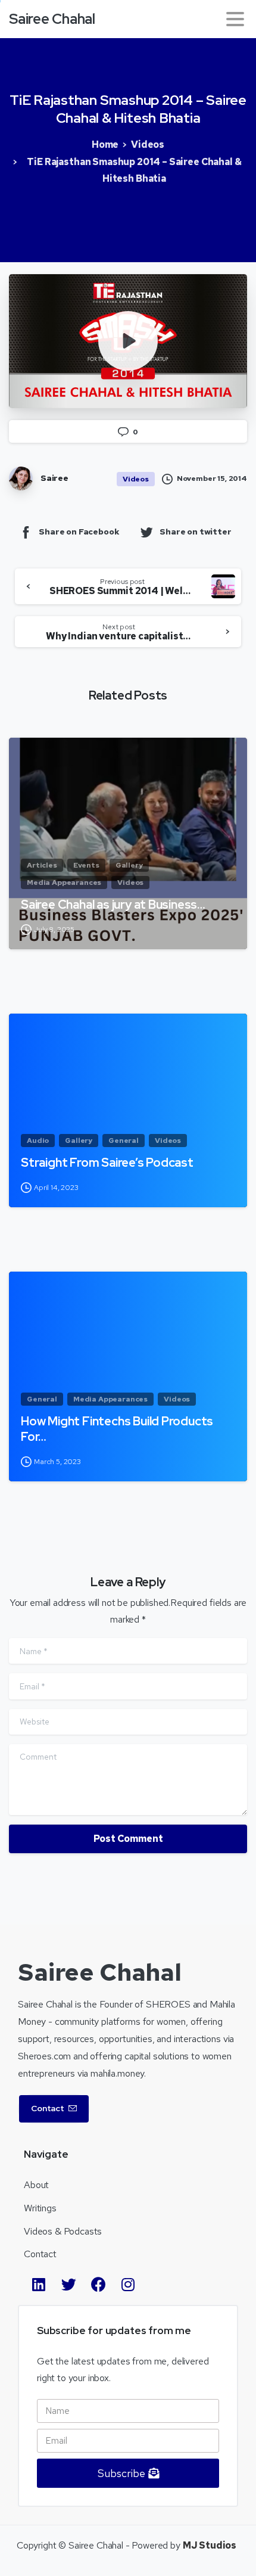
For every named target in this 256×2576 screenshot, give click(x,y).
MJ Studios (210, 2545)
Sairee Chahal (52, 19)
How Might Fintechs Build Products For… (117, 1429)
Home (105, 145)
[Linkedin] (39, 2284)
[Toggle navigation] (235, 19)
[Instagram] (128, 2284)
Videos (148, 145)
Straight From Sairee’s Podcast (107, 1163)
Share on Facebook (79, 532)
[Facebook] (98, 2284)
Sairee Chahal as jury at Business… (113, 905)
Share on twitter (195, 532)
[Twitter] (68, 2284)
